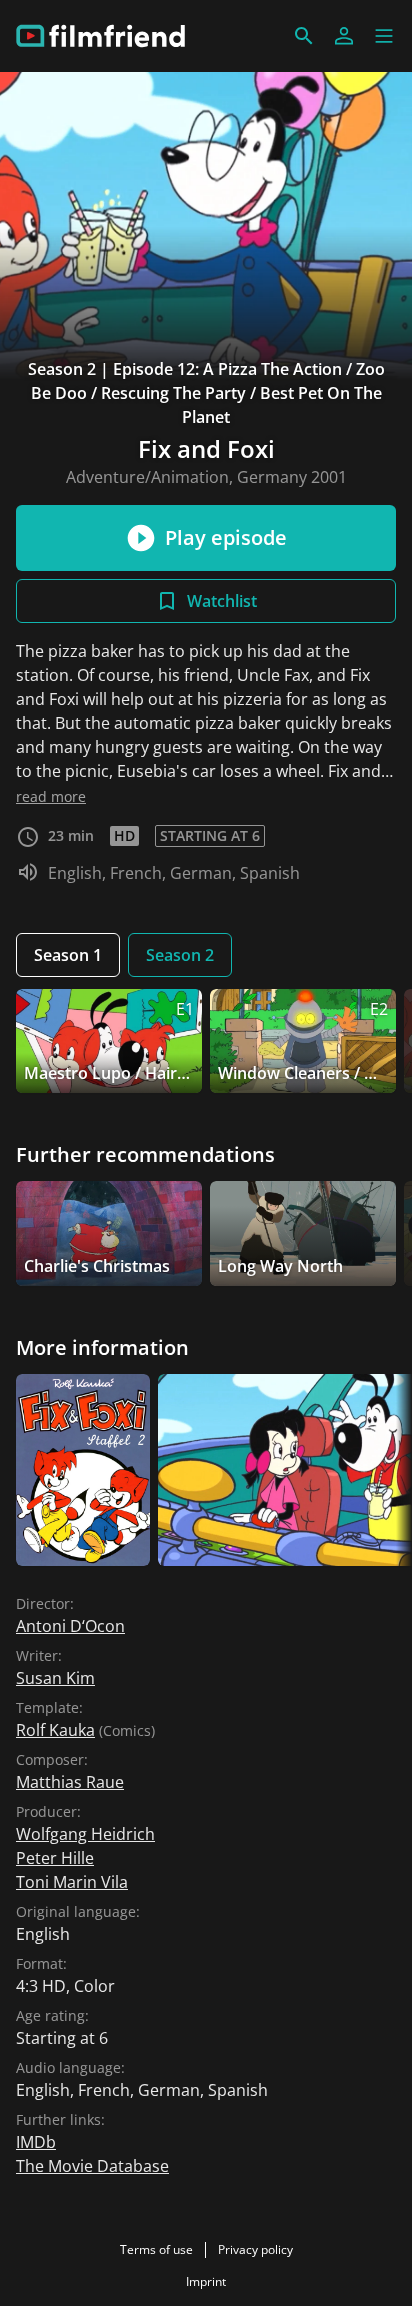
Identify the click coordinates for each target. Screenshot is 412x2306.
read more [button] (51, 796)
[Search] (304, 36)
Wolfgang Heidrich (85, 1834)
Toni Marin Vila (72, 1882)
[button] (384, 36)
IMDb (36, 2142)
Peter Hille (55, 1858)
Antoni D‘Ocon (70, 1626)
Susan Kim (55, 1678)
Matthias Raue (70, 1782)
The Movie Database (92, 2166)
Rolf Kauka (55, 1730)
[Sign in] (344, 36)
